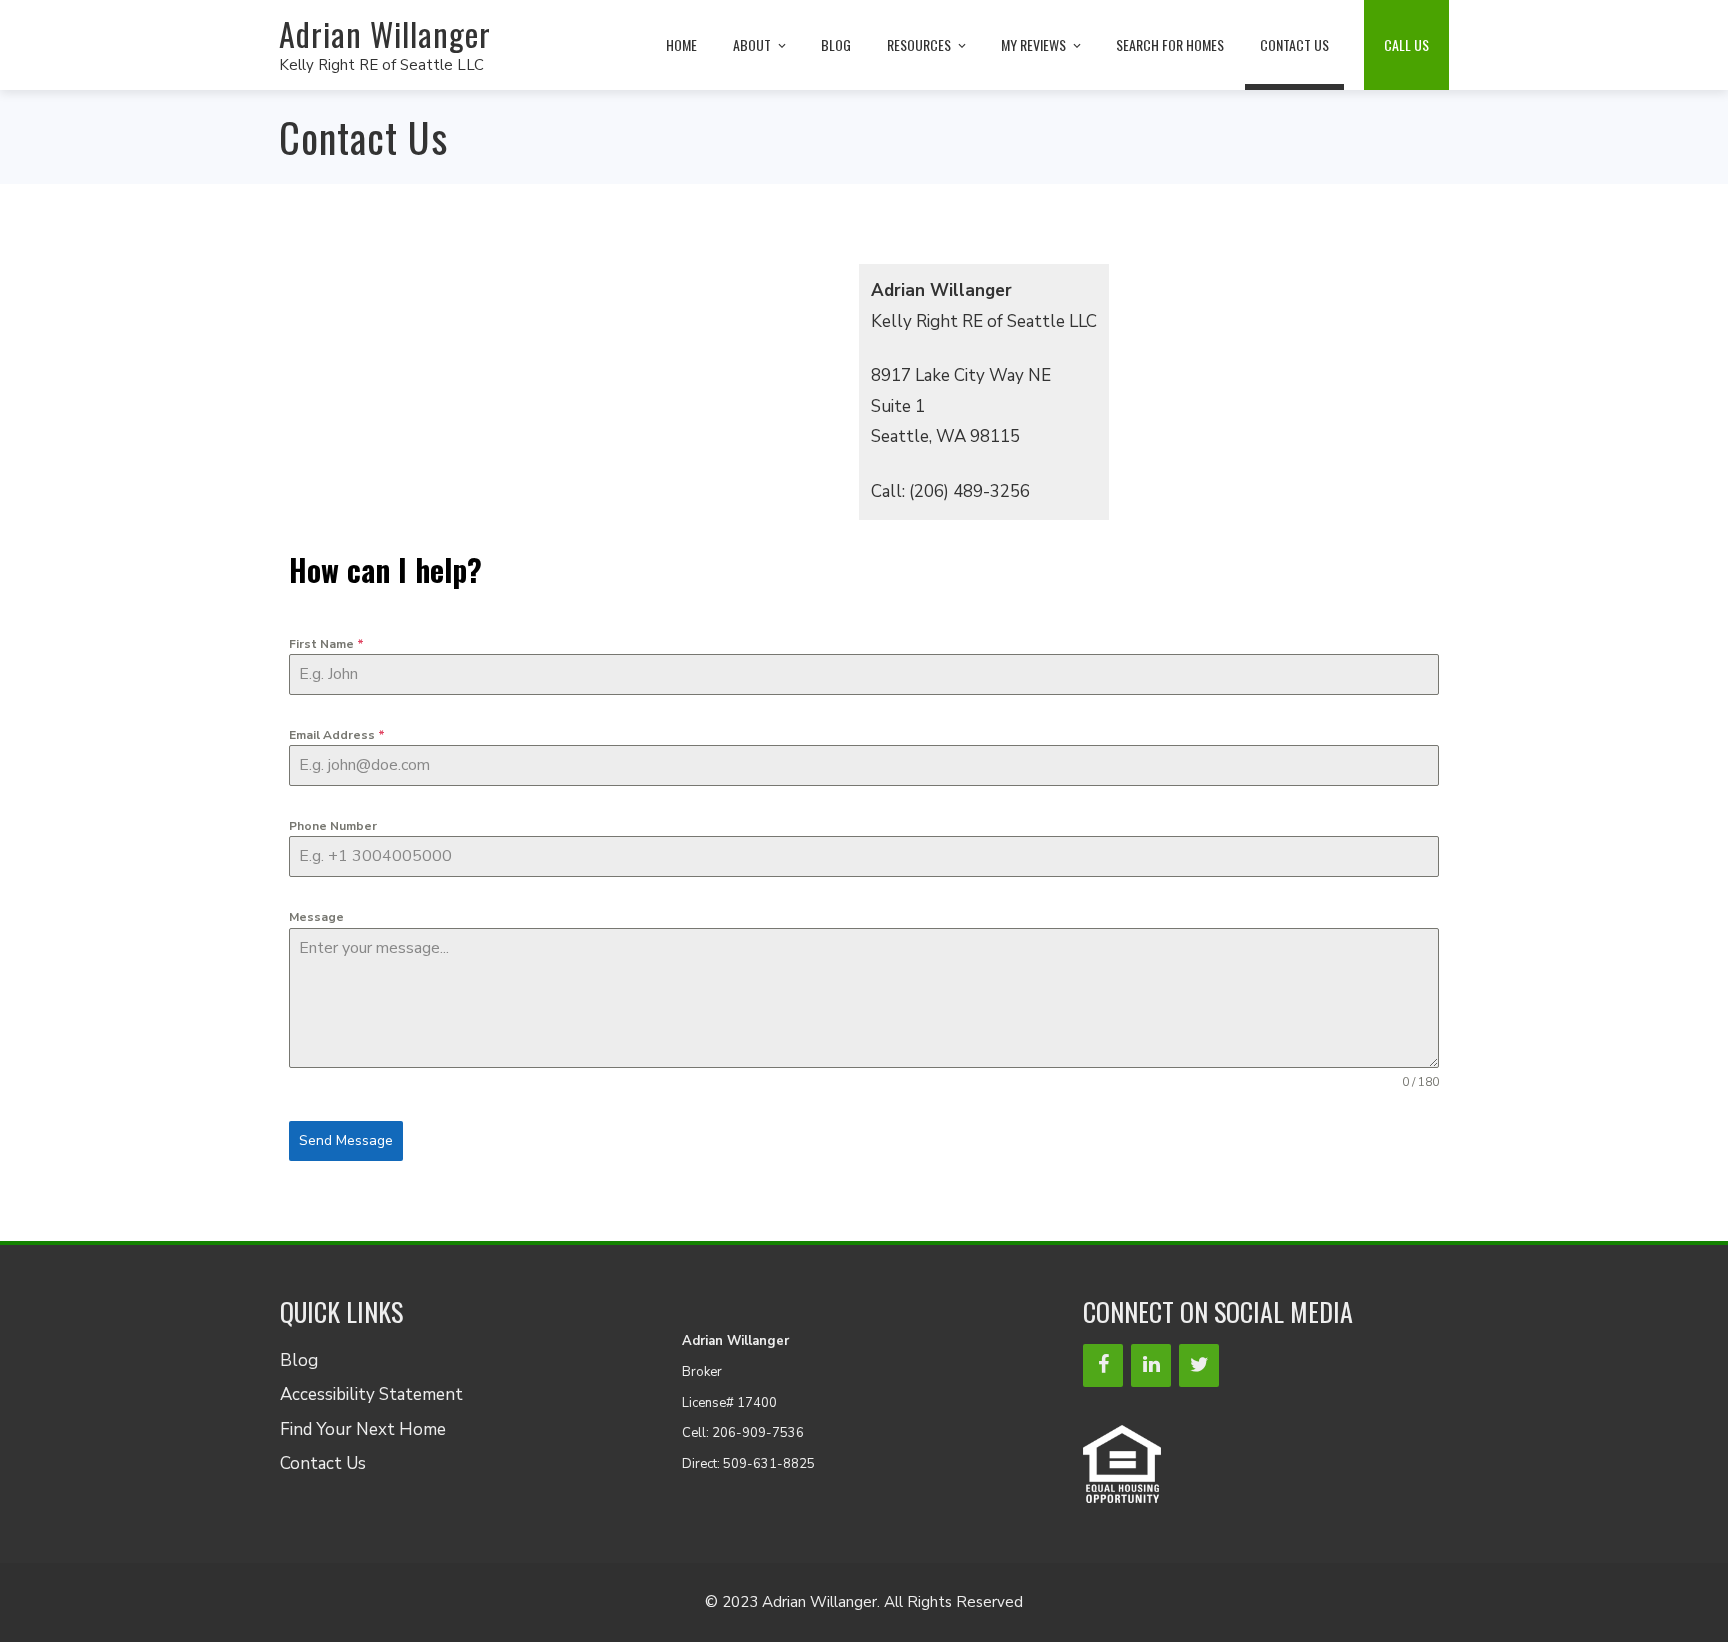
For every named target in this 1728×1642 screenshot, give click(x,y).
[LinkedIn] (1151, 1365)
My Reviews (1033, 44)
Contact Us (1294, 44)
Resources (919, 44)
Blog (836, 44)
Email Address (337, 735)
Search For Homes (1170, 44)
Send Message (346, 1140)
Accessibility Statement (371, 1394)
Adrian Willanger (385, 33)
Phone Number (333, 826)
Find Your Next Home (363, 1429)
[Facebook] (1103, 1365)
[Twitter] (1199, 1365)
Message (316, 917)
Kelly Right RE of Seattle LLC (381, 65)
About (752, 44)
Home (681, 44)
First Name (326, 644)
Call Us (1406, 44)
